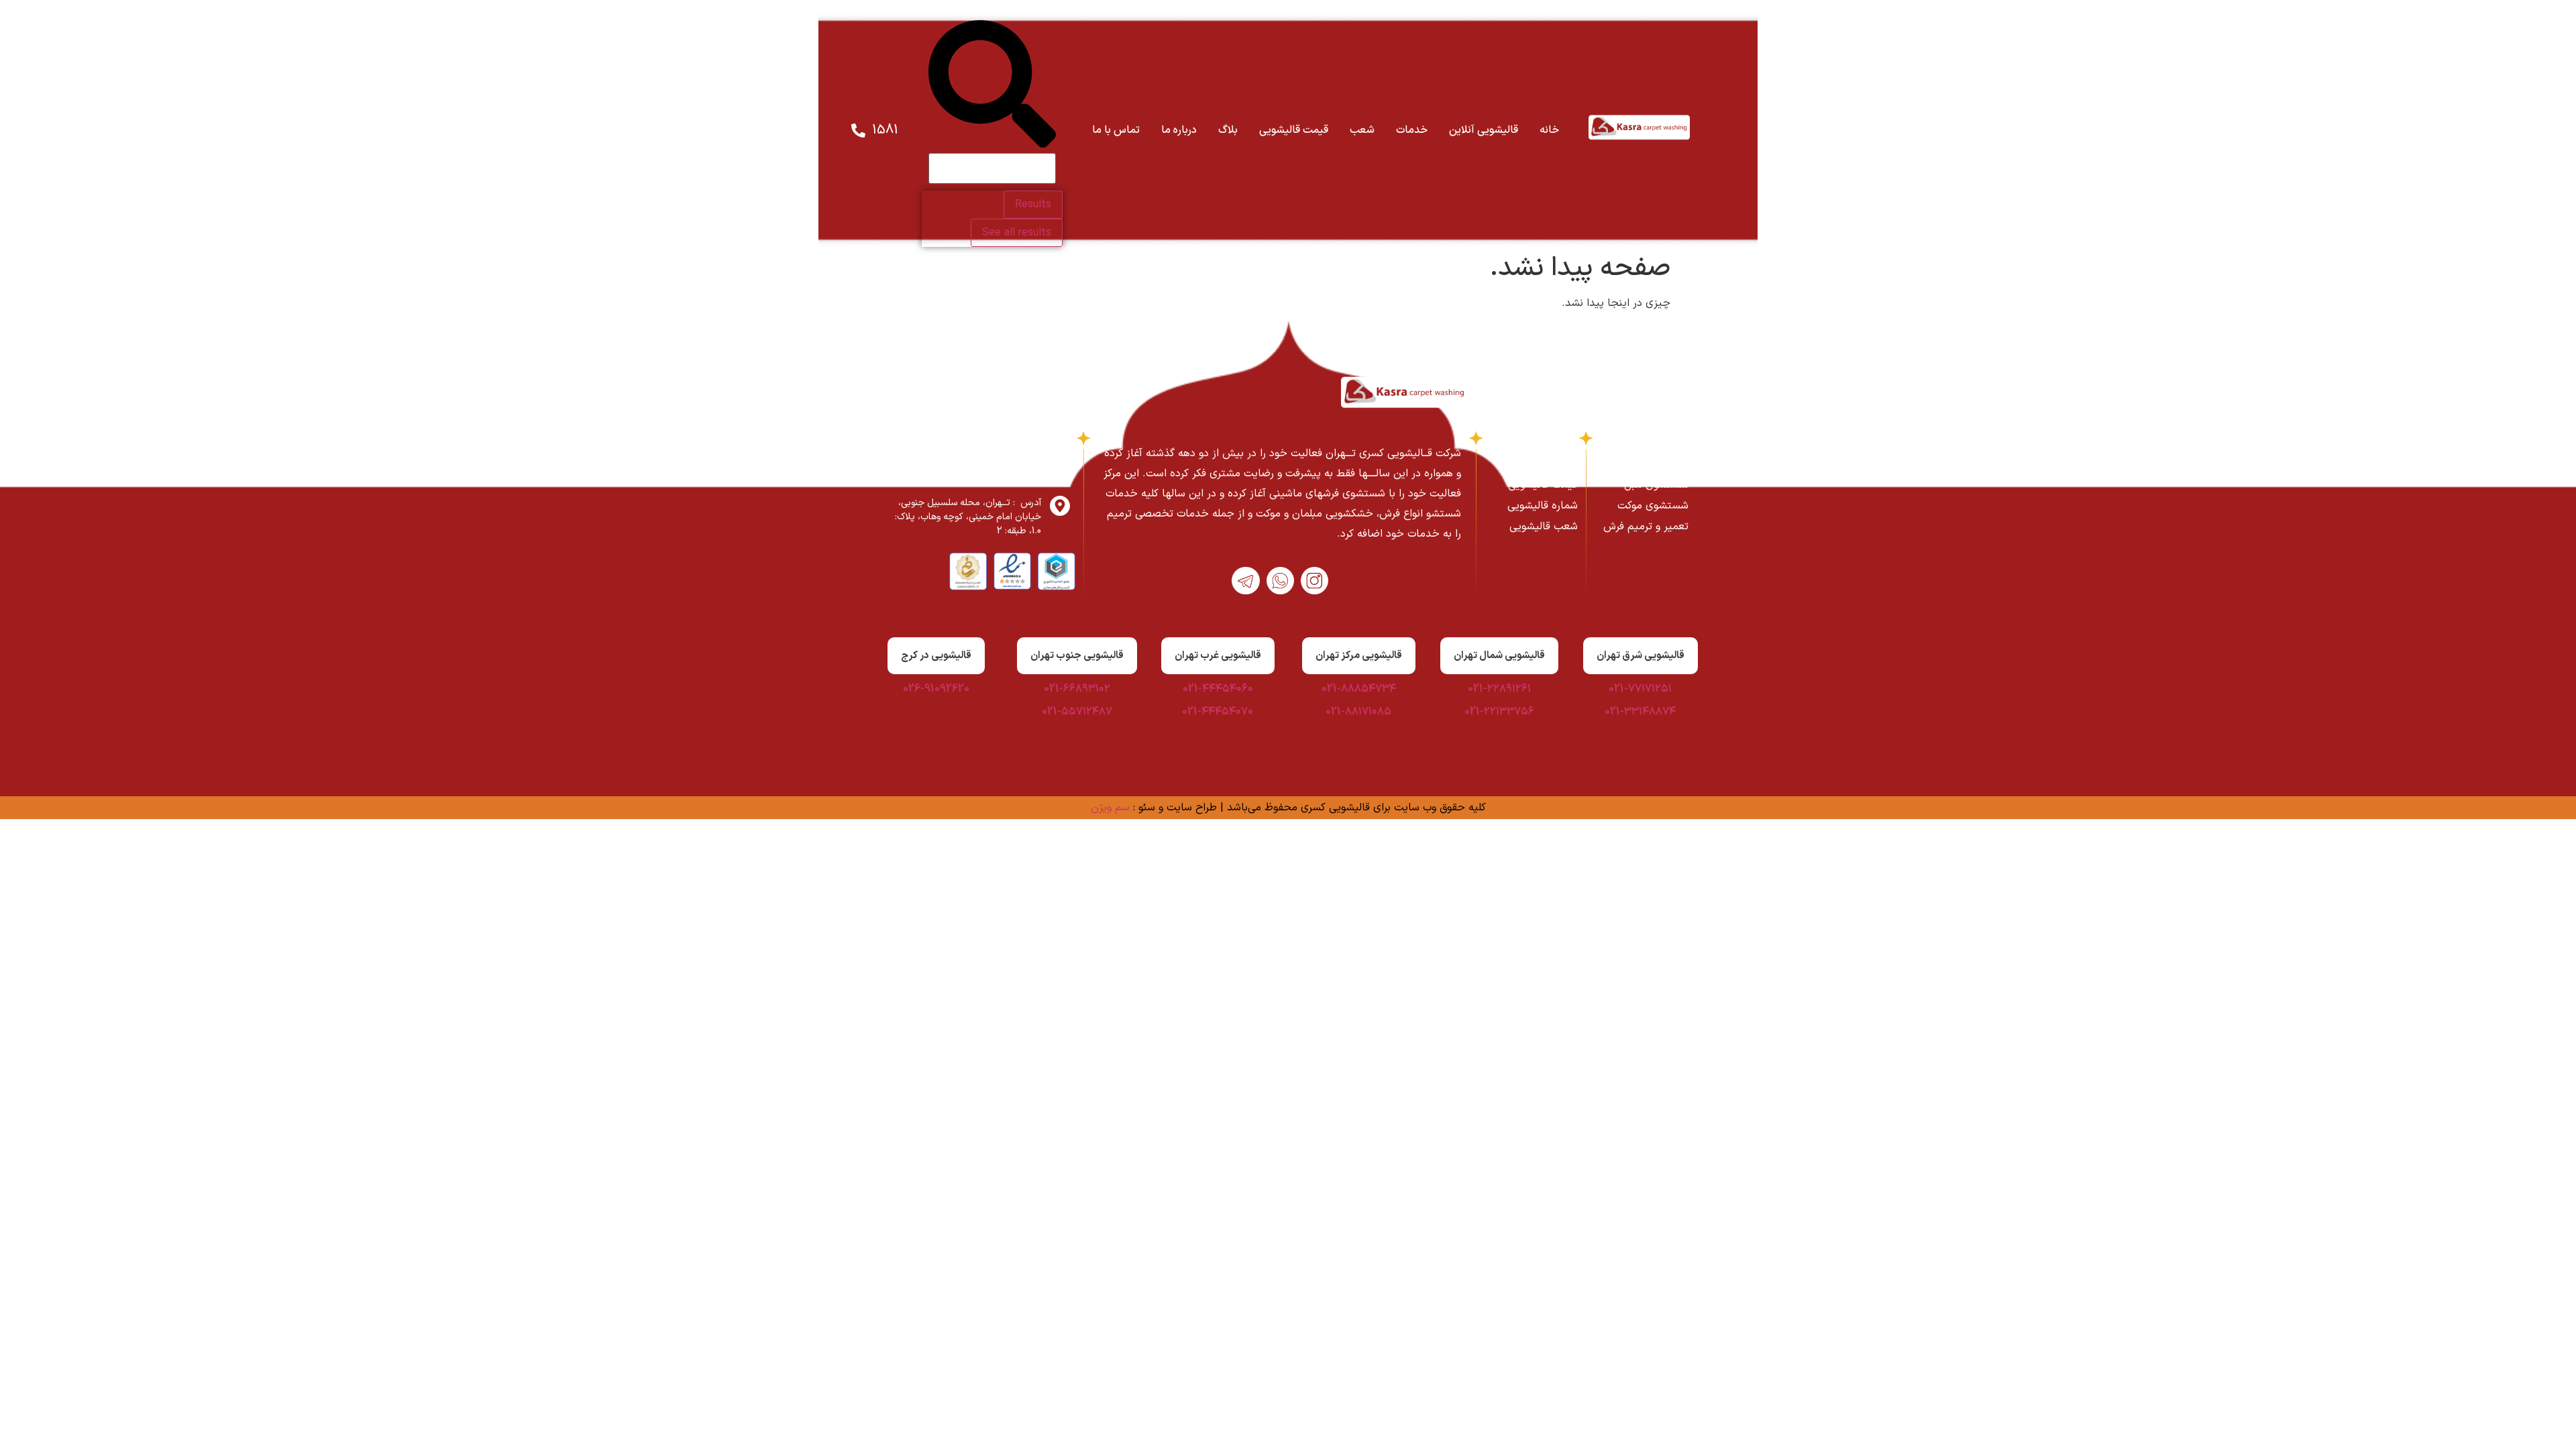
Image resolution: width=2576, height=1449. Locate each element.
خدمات (1412, 130)
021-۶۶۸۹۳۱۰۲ (1077, 689)
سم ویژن (1110, 808)
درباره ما (1179, 130)
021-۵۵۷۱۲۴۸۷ (1077, 712)
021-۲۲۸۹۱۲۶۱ (1499, 689)
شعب (1362, 130)
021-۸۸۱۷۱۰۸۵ (1358, 712)
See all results (1017, 233)
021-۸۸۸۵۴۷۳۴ (1359, 689)
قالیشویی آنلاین (1484, 130)
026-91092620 (936, 689)
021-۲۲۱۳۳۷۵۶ (1499, 712)
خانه (1549, 130)
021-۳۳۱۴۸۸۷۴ (1640, 712)
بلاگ (1228, 130)
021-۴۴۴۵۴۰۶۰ (1218, 689)
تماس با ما (1116, 130)
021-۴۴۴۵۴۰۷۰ (1218, 712)
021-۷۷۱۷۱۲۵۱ (1640, 689)
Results (1033, 205)
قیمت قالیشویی (1294, 130)
